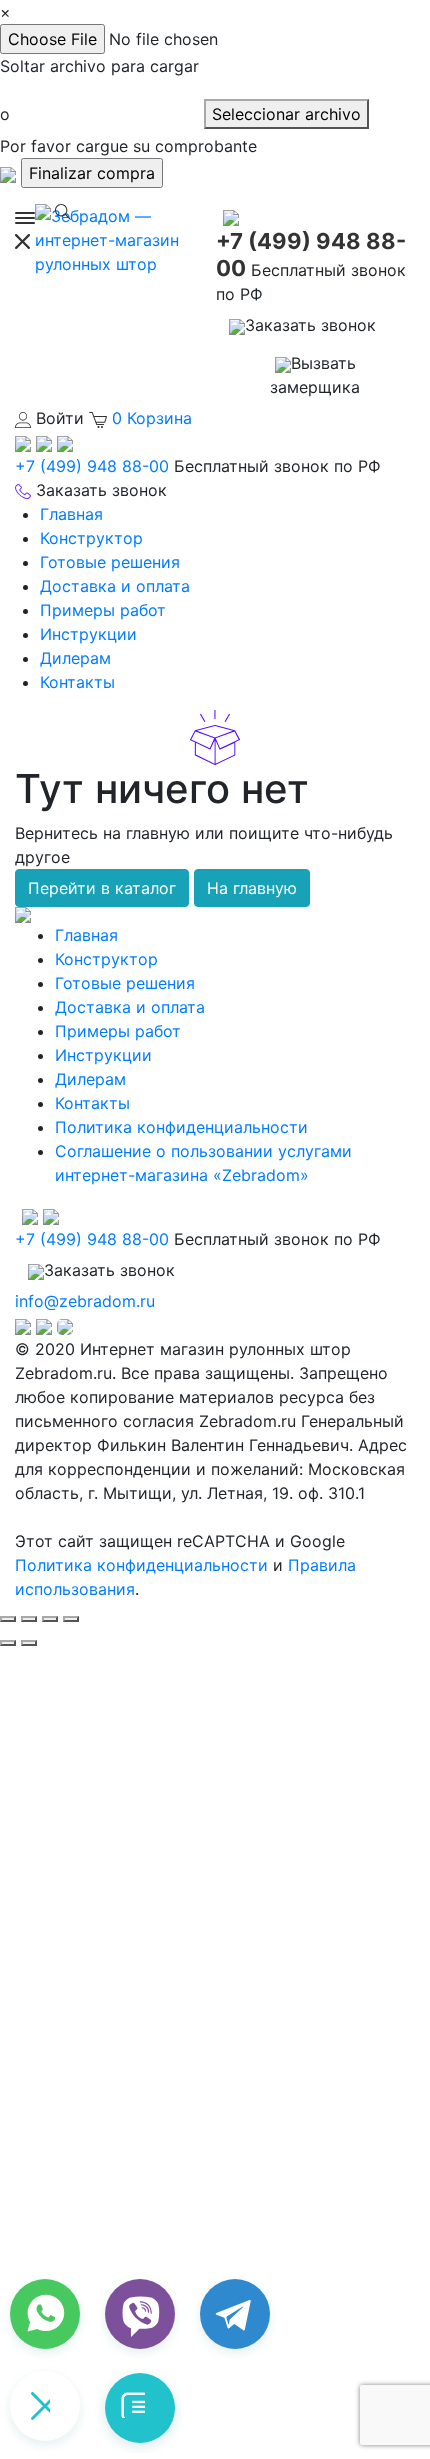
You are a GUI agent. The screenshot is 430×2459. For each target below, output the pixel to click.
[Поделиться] (29, 1619)
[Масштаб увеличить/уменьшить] (71, 1619)
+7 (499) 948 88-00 (92, 466)
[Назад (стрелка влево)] (8, 1643)
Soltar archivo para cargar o (99, 90)
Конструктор (91, 538)
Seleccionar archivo (286, 114)
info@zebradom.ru (85, 1301)
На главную (252, 888)
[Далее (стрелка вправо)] (29, 1643)
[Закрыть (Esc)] (8, 1619)
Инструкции (88, 634)
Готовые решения (110, 562)
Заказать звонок (310, 325)
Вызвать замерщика (315, 375)
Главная (71, 514)
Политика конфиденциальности (181, 1127)
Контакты (77, 682)
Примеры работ (103, 610)
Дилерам (75, 658)
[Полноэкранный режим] (50, 1619)
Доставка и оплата (115, 586)
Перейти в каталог (102, 888)
